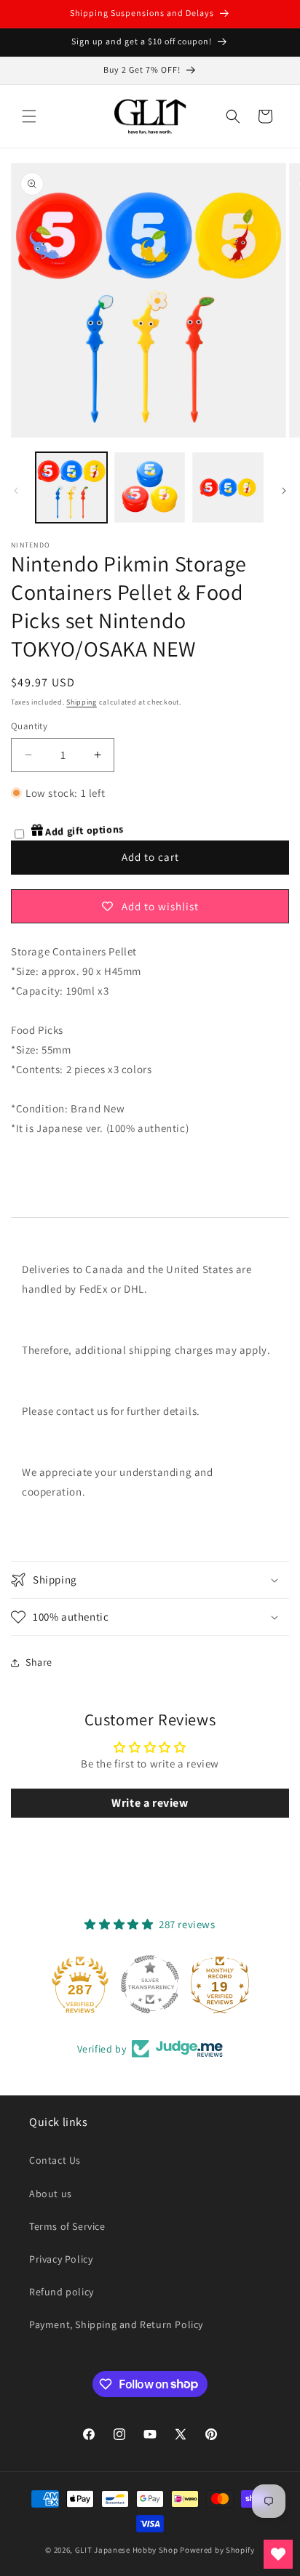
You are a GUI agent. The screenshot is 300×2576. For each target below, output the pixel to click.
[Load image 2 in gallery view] (150, 488)
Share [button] (39, 1662)
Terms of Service (67, 2226)
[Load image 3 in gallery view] (228, 488)
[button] (29, 116)
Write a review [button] (150, 1803)
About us (51, 2194)
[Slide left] (16, 491)
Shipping (82, 702)
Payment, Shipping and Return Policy (116, 2324)
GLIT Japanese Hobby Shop (127, 2550)
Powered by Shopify (217, 2550)
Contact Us (55, 2160)
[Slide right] (284, 491)
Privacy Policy (61, 2259)
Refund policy (62, 2292)
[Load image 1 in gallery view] (71, 488)
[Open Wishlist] (278, 2554)
